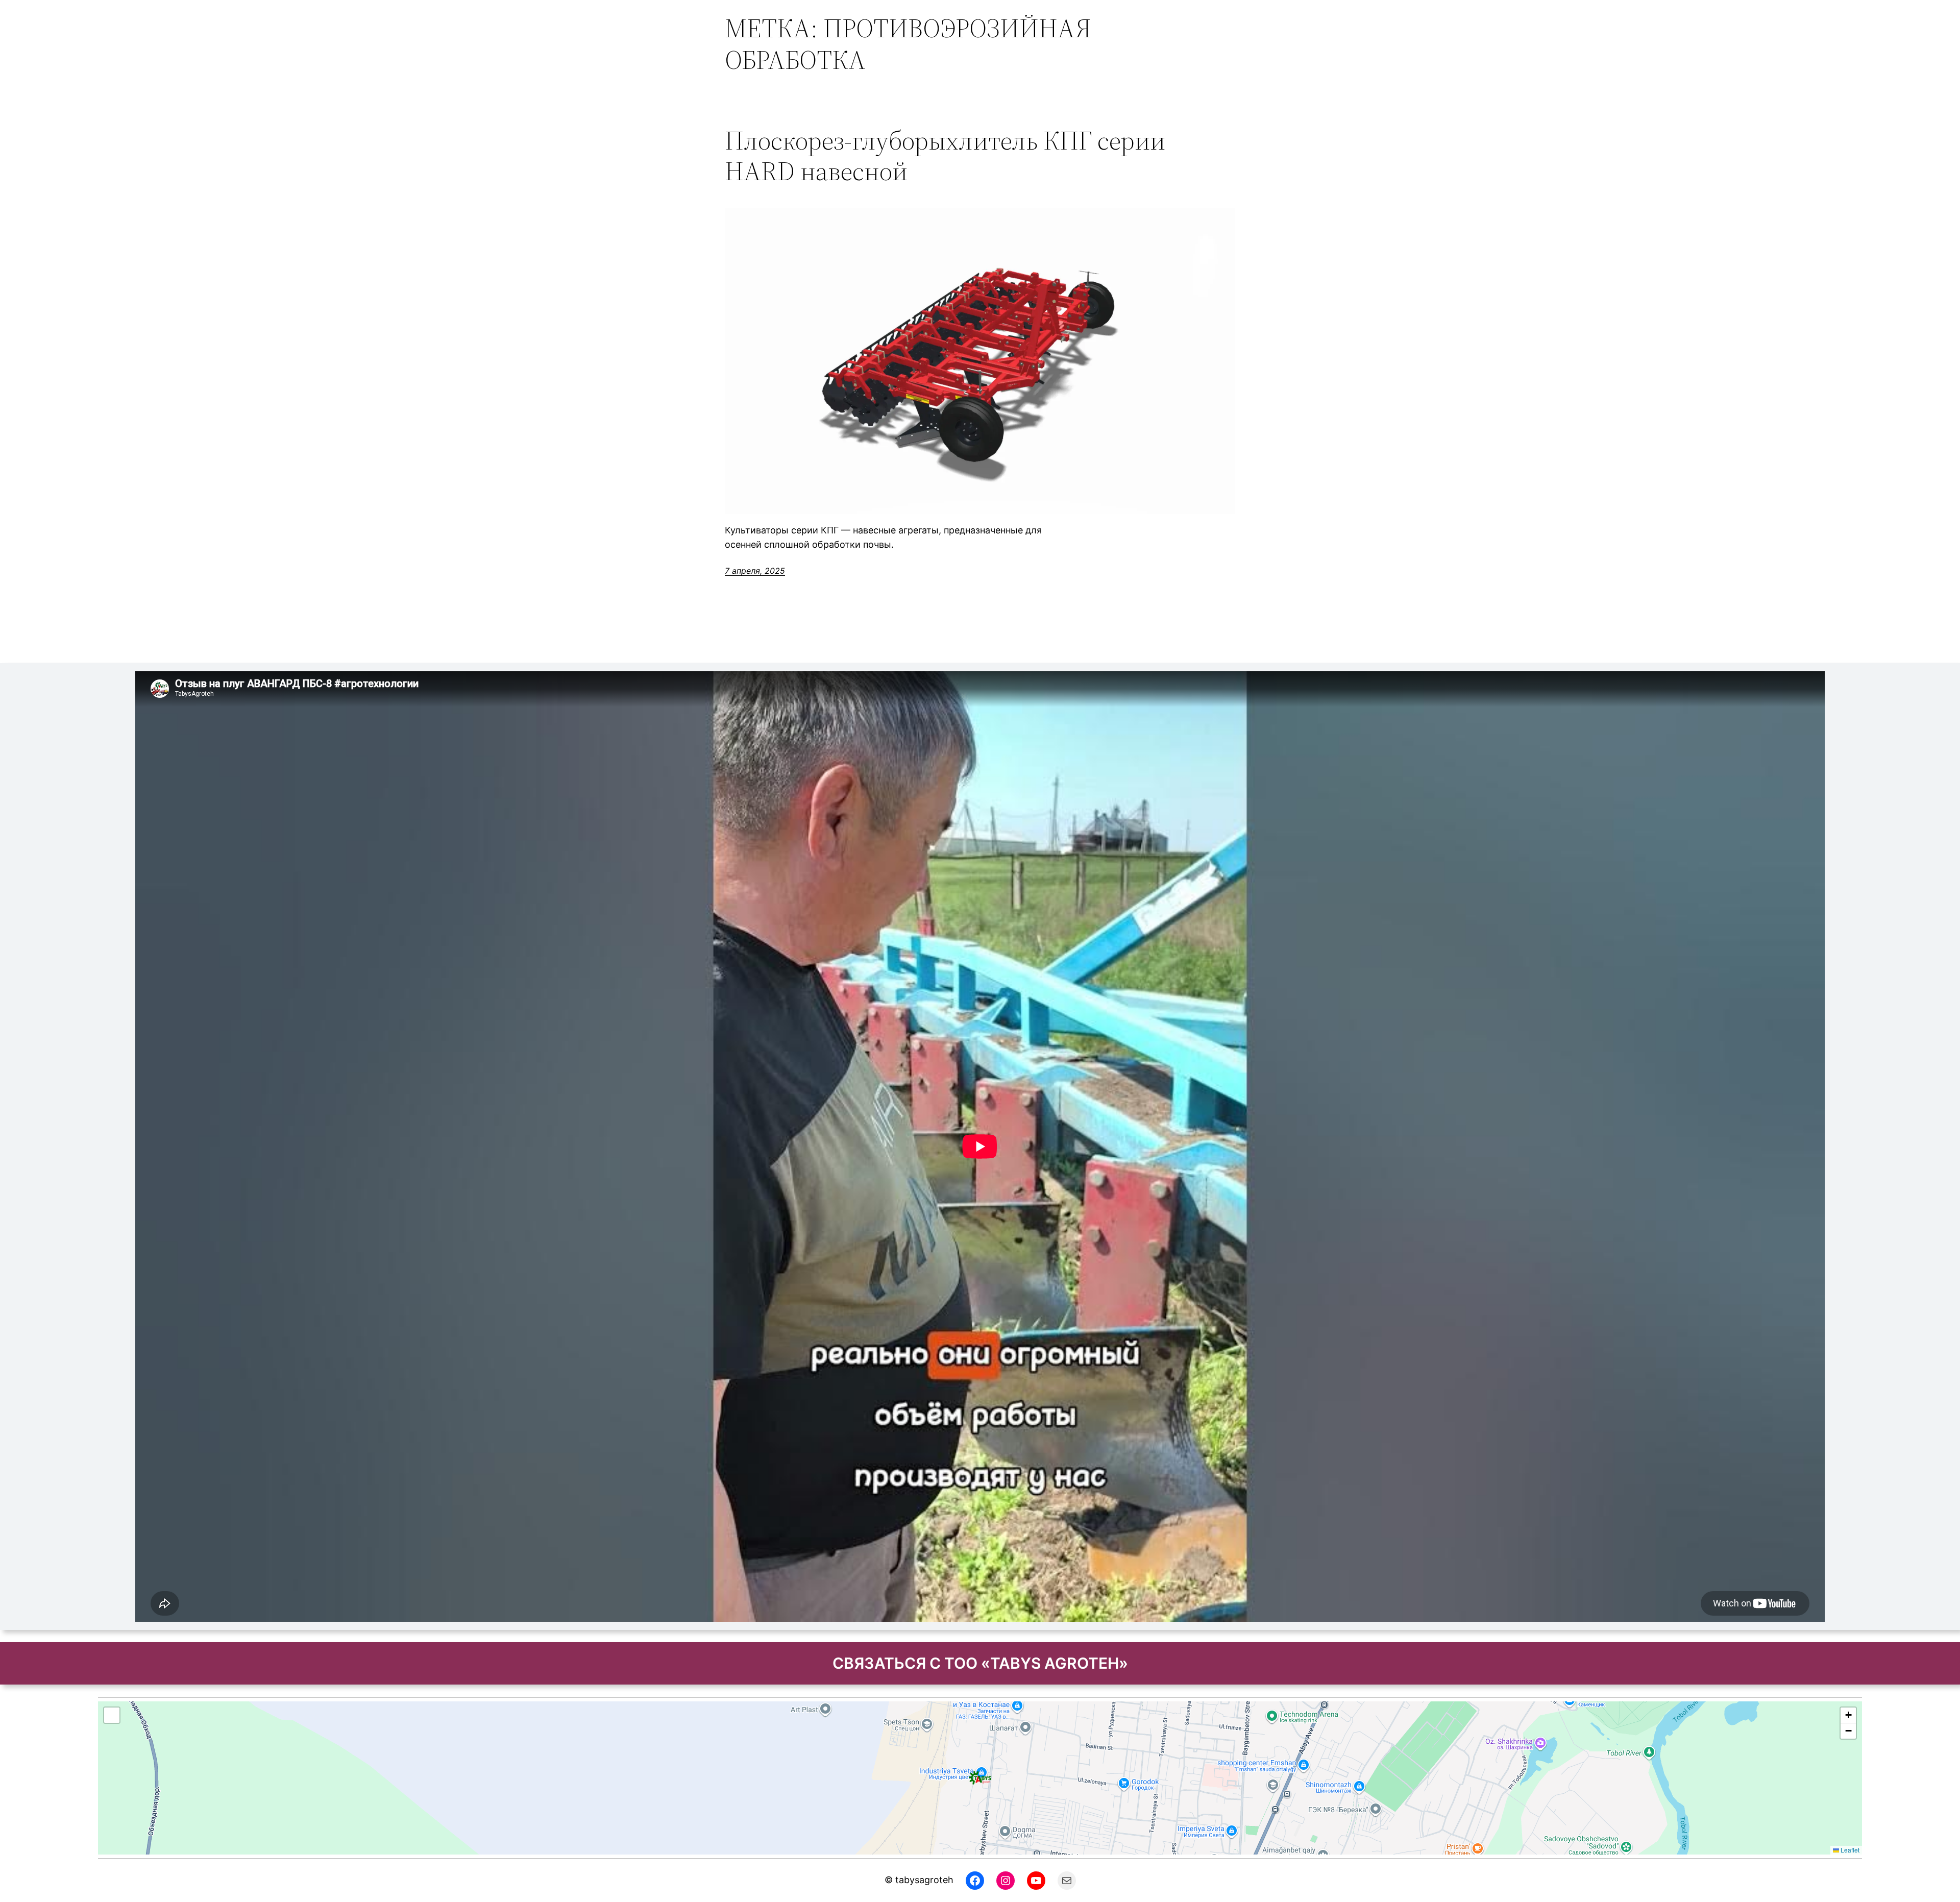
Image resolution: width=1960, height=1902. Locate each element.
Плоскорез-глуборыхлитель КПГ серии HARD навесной (945, 156)
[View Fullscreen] (112, 1715)
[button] (980, 1778)
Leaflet (1849, 1850)
